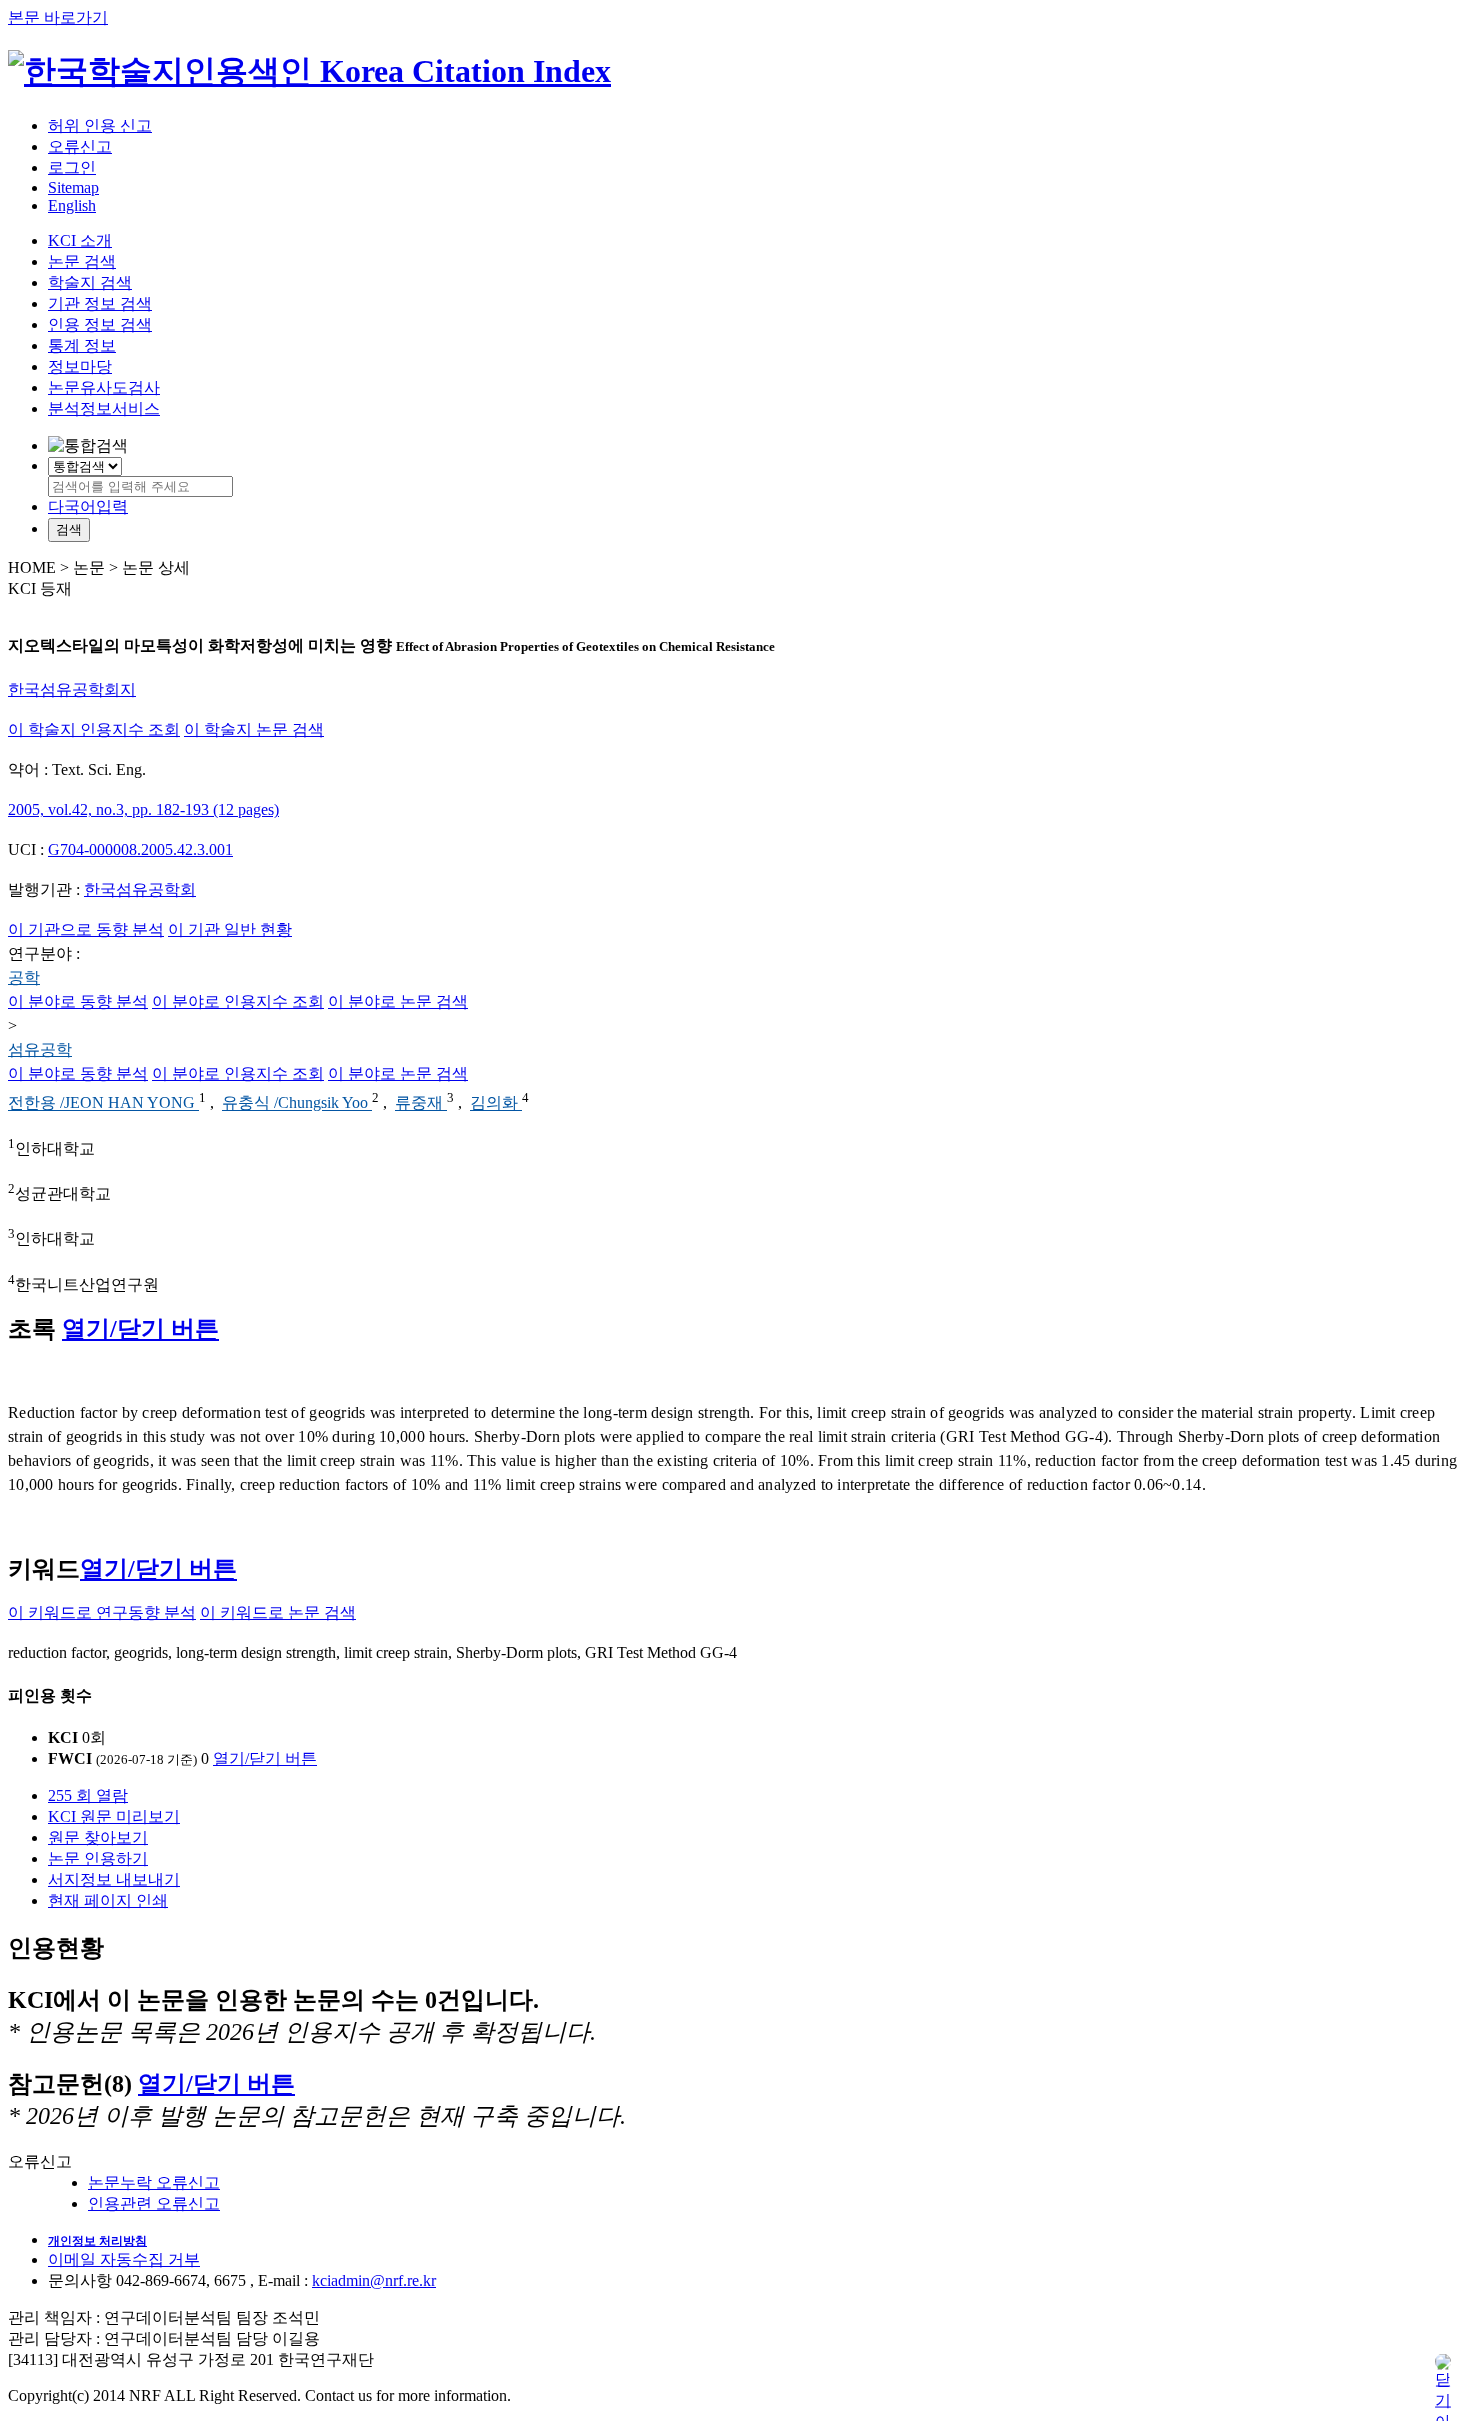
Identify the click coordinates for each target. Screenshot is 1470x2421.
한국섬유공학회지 (72, 689)
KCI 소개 (80, 240)
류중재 (421, 1103)
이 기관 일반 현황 (230, 929)
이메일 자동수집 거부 (124, 2259)
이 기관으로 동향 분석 (86, 929)
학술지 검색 (90, 282)
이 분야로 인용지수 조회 (238, 1001)
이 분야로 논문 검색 (398, 1001)
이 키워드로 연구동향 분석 (102, 1612)
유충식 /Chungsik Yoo (297, 1103)
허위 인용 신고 (100, 125)
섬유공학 (40, 1049)
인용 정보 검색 (100, 324)
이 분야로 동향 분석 (78, 1001)
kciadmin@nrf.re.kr (374, 2280)
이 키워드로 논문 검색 (278, 1612)
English (72, 205)
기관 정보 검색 (100, 303)
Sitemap (73, 187)
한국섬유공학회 (140, 889)
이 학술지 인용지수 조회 (94, 729)
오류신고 (80, 146)
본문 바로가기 (58, 17)
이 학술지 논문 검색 (254, 729)
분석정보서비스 (104, 408)
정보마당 (80, 366)
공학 (24, 977)
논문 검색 (82, 261)
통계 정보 (82, 345)
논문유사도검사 (104, 387)
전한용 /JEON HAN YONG (103, 1103)
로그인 (72, 167)
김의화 (496, 1103)
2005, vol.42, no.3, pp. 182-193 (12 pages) (143, 809)
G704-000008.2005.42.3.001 (140, 849)
